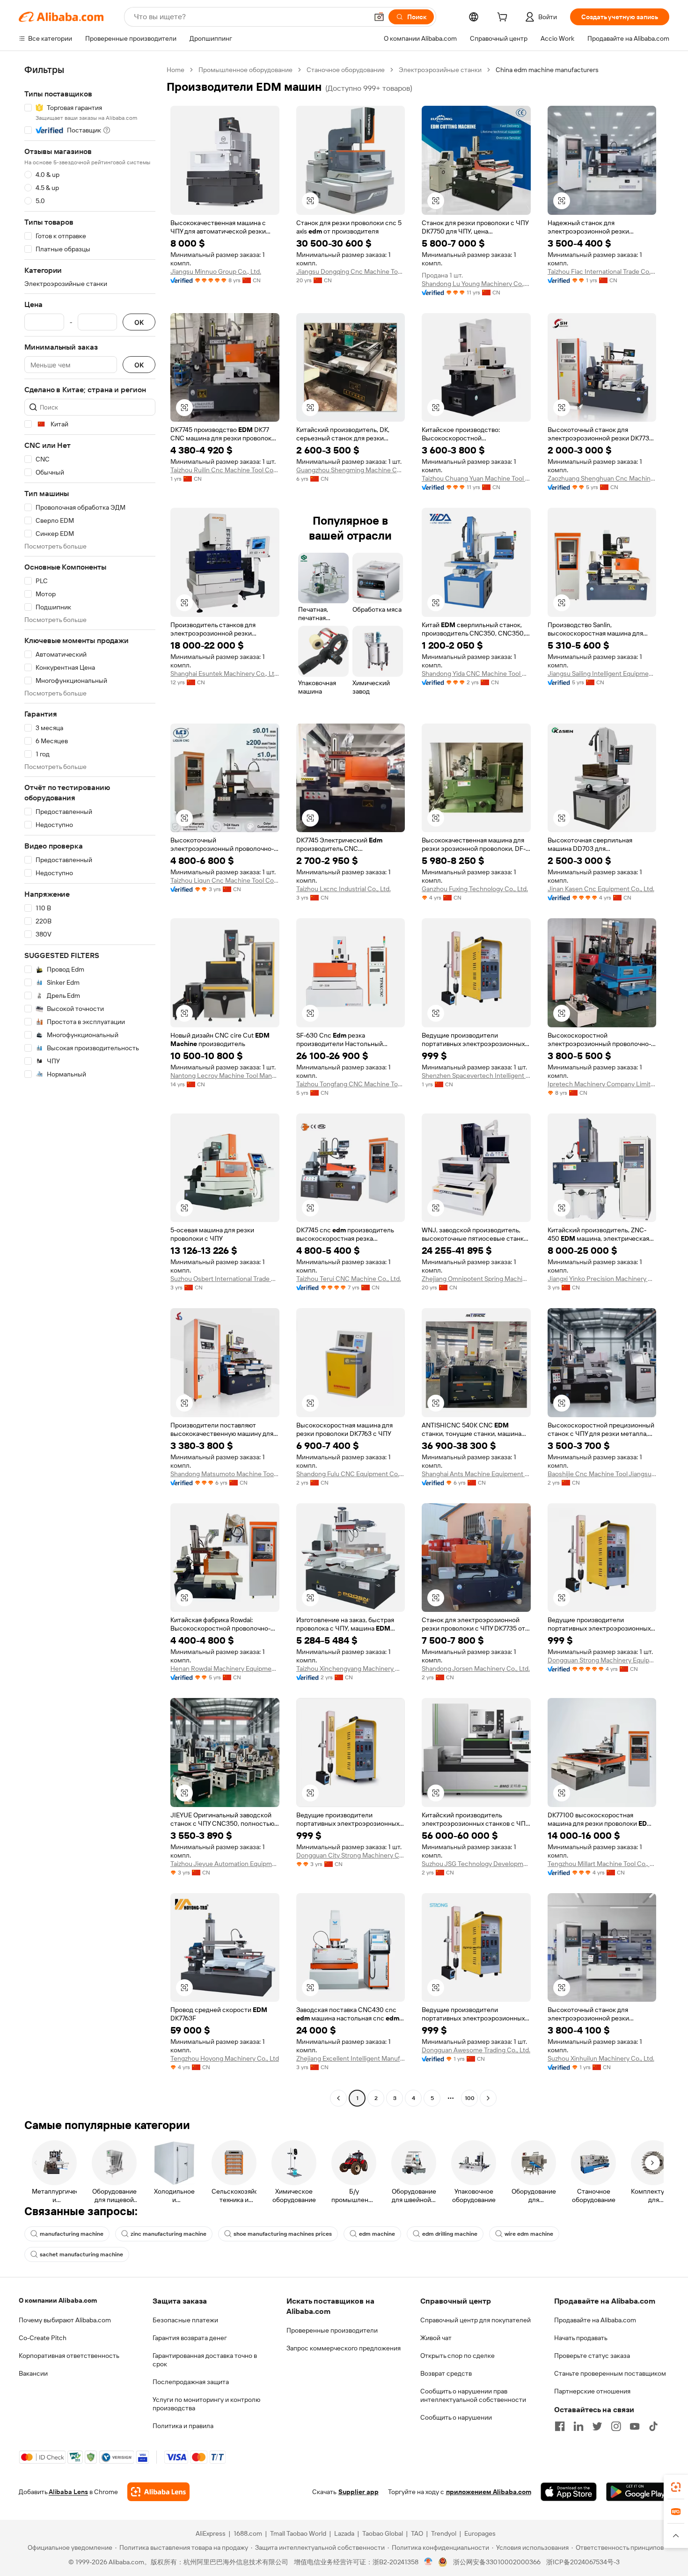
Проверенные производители (332, 2330)
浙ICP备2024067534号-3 (583, 2562)
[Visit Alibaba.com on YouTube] (635, 2426)
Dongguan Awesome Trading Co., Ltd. (476, 2050)
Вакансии (33, 2373)
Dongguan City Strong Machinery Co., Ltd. (351, 1855)
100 (470, 2098)
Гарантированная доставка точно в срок (205, 2360)
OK (139, 322)
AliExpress (211, 2533)
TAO (417, 2533)
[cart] (504, 18)
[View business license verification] (428, 2562)
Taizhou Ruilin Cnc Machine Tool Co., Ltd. (225, 470)
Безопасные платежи (185, 2320)
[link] (676, 2487)
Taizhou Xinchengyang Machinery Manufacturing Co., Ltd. (351, 1669)
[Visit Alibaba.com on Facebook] (560, 2426)
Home (176, 70)
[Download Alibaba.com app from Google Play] (638, 2492)
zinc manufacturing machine (168, 2234)
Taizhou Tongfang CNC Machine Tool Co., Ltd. (351, 1084)
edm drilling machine (450, 2234)
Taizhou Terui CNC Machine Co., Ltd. (349, 1279)
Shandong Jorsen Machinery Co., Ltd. (476, 1669)
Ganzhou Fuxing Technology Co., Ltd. (475, 889)
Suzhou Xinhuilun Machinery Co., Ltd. (601, 2058)
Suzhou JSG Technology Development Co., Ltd (476, 1864)
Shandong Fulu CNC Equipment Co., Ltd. (351, 1474)
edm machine (377, 2234)
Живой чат (436, 2338)
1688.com (248, 2533)
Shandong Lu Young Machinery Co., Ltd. (476, 284)
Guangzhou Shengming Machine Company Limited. (351, 470)
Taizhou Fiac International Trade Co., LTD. (602, 271)
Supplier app (359, 2492)
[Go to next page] (488, 2098)
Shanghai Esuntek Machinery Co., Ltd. (225, 673)
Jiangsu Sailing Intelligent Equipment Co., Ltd (602, 673)
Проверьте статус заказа (592, 2356)
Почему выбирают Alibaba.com (65, 2320)
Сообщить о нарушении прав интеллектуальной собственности (473, 2395)
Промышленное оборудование (245, 70)
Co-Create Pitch (43, 2338)
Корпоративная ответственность (69, 2356)
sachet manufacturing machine (81, 2254)
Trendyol (444, 2533)
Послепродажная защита (191, 2382)
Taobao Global (383, 2533)
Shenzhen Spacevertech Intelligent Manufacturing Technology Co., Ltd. (476, 1076)
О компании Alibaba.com (58, 2300)
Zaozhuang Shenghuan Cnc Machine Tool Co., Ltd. (602, 478)
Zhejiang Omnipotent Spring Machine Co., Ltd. (476, 1279)
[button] (379, 17)
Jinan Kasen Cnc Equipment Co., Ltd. (601, 889)
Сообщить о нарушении (456, 2417)
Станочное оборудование (346, 70)
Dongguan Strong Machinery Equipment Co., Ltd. (602, 1660)
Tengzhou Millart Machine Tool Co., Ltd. (602, 1864)
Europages (480, 2533)
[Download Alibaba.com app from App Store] (569, 2492)
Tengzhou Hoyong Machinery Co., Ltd (225, 2058)
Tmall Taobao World (298, 2533)
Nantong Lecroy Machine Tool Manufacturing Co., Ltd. (225, 1076)
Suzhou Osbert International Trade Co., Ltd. (225, 1279)
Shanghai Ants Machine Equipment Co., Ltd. (476, 1474)
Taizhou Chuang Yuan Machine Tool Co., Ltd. (476, 478)
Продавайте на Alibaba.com (595, 2320)
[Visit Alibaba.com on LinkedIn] (578, 2426)
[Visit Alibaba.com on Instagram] (616, 2426)
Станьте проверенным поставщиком (610, 2373)
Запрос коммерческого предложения (344, 2348)
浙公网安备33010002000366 (497, 2562)
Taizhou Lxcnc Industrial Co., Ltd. (344, 889)
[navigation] (90, 1085)
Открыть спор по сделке (457, 2356)
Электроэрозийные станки (440, 70)
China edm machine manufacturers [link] (547, 70)
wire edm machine (529, 2234)
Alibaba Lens (68, 2492)
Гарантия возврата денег (190, 2338)
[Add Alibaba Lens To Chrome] (158, 2492)
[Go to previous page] (338, 2098)
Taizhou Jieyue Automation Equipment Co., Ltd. (225, 1864)
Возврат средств (446, 2373)
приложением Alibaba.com (489, 2492)
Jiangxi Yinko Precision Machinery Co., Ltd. (602, 1279)
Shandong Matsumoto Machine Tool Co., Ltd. (225, 1474)
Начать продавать (581, 2338)
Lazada (344, 2533)
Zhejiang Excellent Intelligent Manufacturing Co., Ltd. (351, 2058)
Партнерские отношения (592, 2391)
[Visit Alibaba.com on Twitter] (597, 2426)
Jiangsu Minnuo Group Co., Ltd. (216, 271)
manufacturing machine (72, 2234)
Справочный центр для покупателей (476, 2320)
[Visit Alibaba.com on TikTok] (653, 2426)
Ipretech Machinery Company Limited (602, 1084)
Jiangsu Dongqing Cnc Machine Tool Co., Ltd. (351, 271)
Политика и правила (183, 2426)
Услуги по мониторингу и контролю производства (206, 2404)
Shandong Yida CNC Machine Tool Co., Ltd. (476, 673)
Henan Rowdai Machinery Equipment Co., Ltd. (225, 1669)
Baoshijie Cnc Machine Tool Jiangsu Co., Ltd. (602, 1474)
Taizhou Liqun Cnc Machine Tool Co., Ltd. (225, 880)
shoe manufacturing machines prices (283, 2234)
